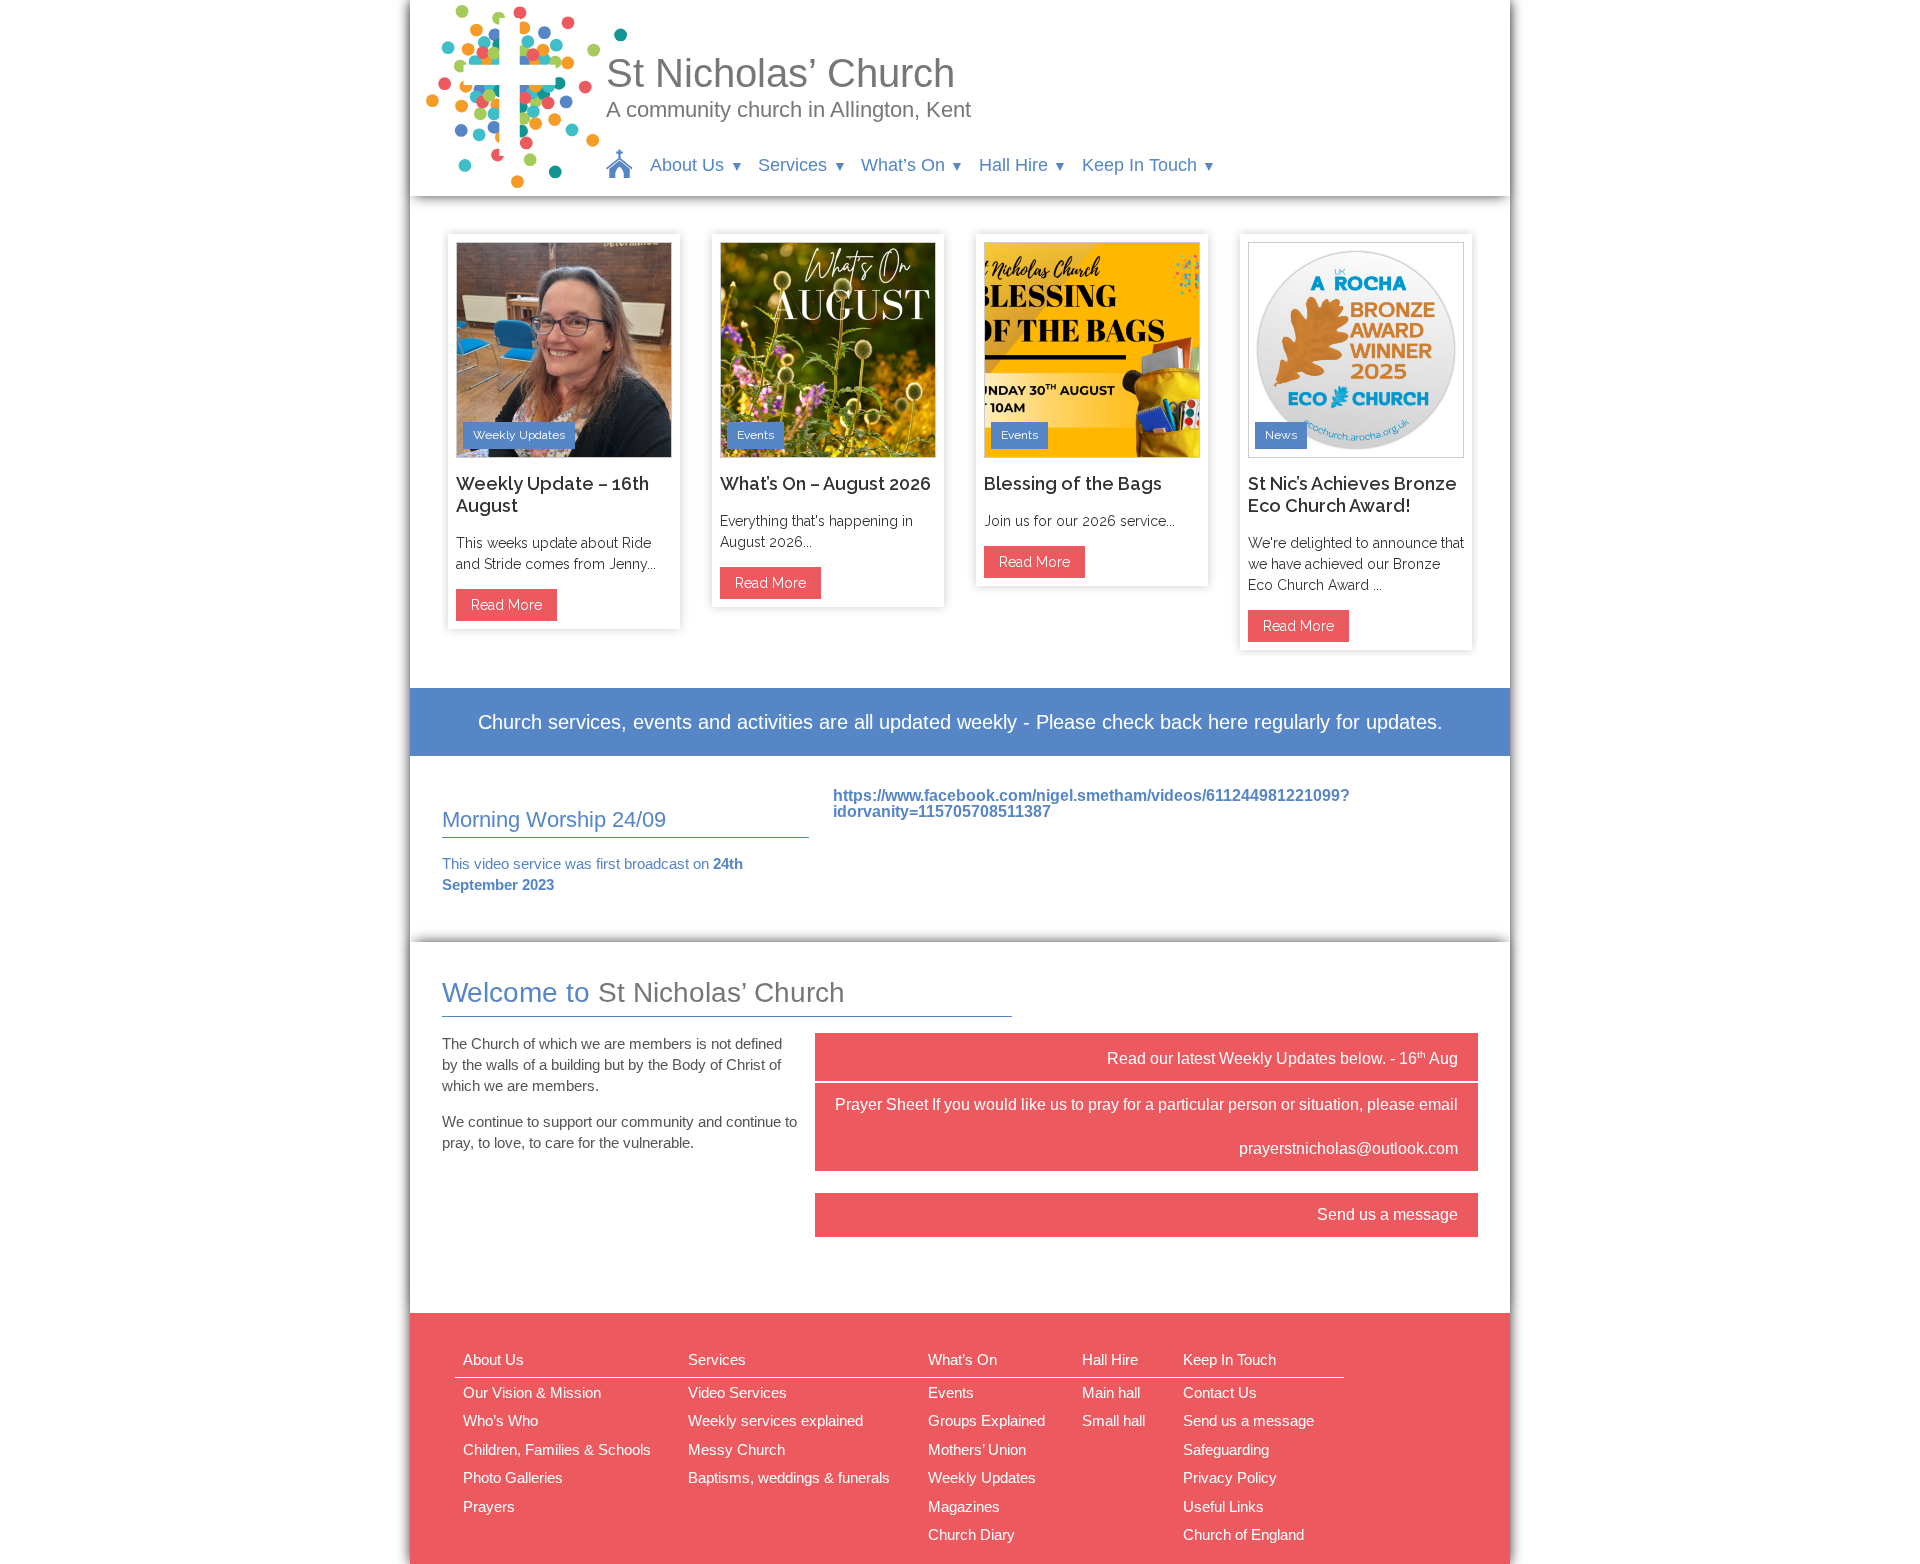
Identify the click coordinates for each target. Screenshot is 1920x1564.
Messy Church (736, 1449)
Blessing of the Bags (1073, 483)
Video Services (737, 1392)
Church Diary (971, 1534)
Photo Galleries (513, 1477)
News (1281, 435)
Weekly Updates (519, 435)
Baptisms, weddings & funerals (789, 1477)
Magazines (964, 1506)
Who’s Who (500, 1420)
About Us (687, 165)
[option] (564, 431)
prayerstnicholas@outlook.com (1348, 1148)
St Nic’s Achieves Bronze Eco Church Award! (1352, 494)
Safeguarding (1226, 1449)
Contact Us (1220, 1392)
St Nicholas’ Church (780, 73)
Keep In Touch (1139, 165)
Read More (506, 605)
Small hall (1113, 1420)
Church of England (1243, 1534)
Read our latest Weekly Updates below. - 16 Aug (1282, 1058)
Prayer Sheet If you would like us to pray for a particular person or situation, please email (1146, 1104)
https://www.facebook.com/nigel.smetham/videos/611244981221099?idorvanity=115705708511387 (1091, 803)
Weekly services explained (775, 1420)
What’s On (903, 165)
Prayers (489, 1506)
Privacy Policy (1230, 1477)
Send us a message (1387, 1214)
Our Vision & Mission (532, 1392)
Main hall (1111, 1392)
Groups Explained (986, 1420)
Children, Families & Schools (557, 1449)
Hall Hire (1013, 165)
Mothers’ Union (977, 1449)
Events (755, 435)
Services (792, 165)
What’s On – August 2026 (825, 483)
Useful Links (1223, 1506)
